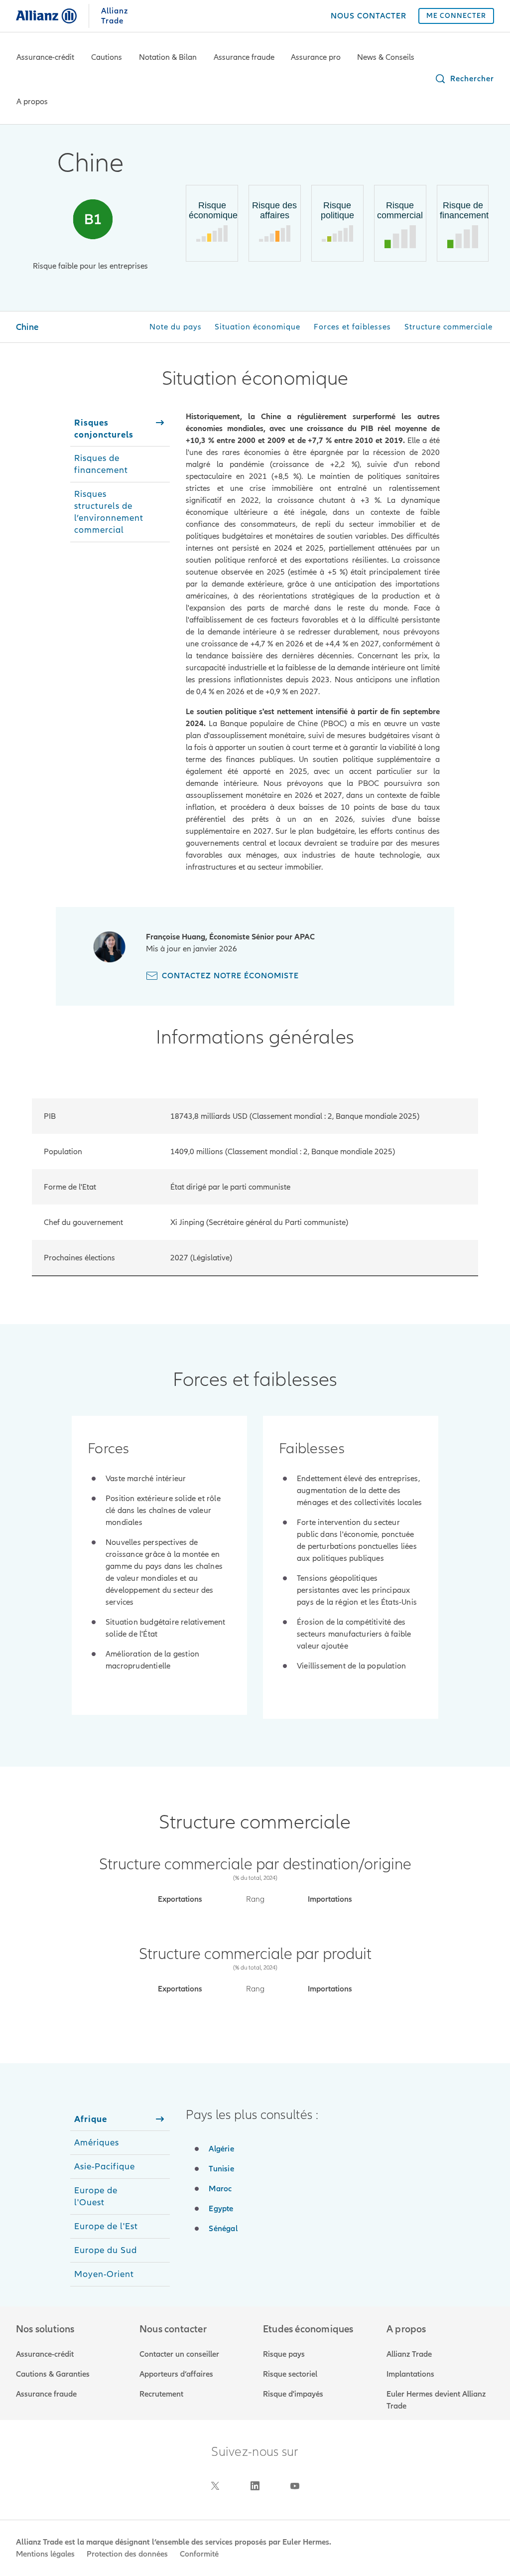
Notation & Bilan (168, 57)
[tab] (120, 429)
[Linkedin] (255, 2486)
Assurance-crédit (45, 57)
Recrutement (161, 2394)
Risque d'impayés (293, 2394)
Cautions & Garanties (53, 2374)
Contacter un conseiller (179, 2354)
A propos (32, 102)
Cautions (107, 57)
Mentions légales (45, 2554)
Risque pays (284, 2354)
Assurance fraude (244, 57)
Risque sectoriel (290, 2374)
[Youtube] (295, 2486)
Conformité (199, 2554)
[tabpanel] (313, 642)
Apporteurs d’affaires (176, 2374)
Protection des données (127, 2554)
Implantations (410, 2374)
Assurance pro (316, 57)
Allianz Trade (409, 2354)
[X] (215, 2486)
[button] (464, 79)
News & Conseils (386, 57)
